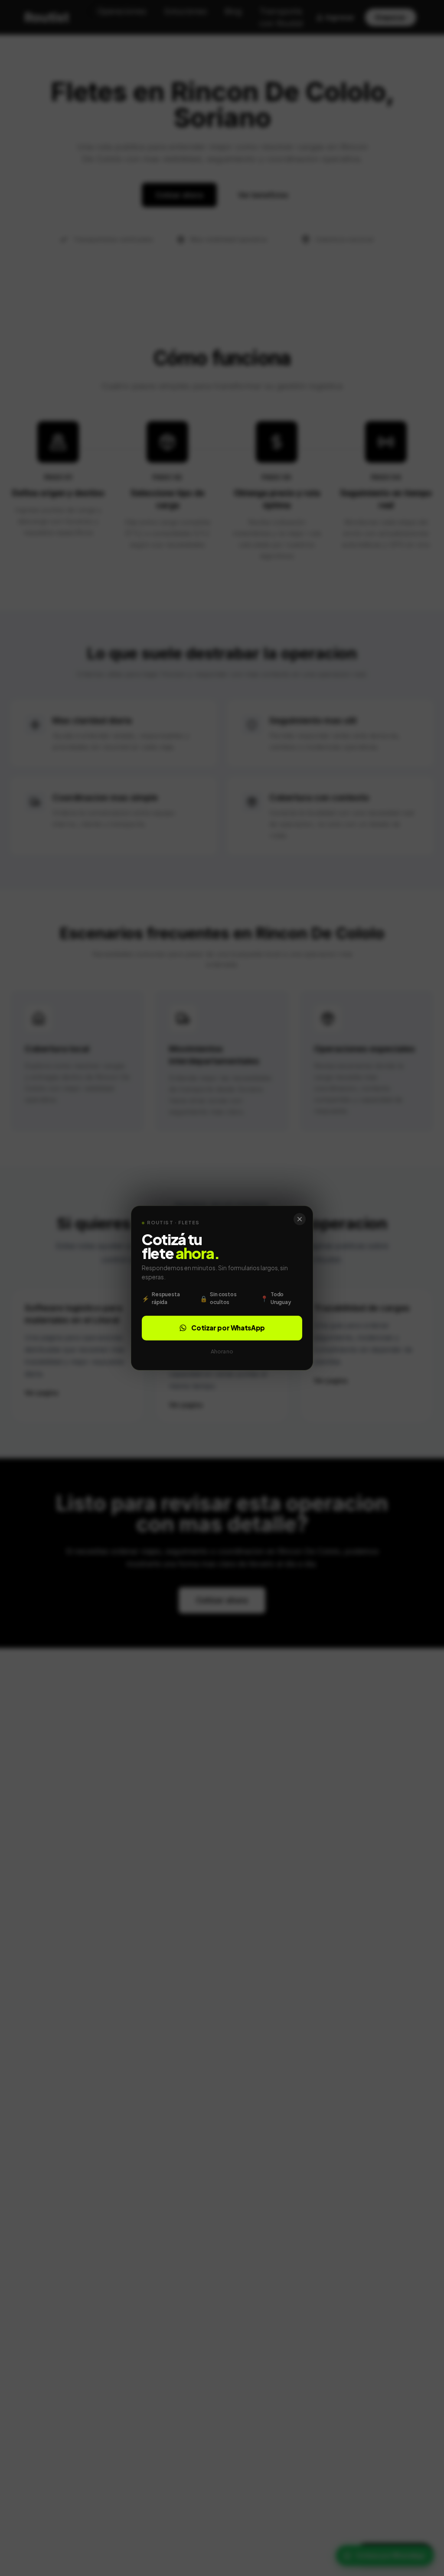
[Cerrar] (300, 1219)
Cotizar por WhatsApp (228, 1328)
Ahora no (222, 1351)
